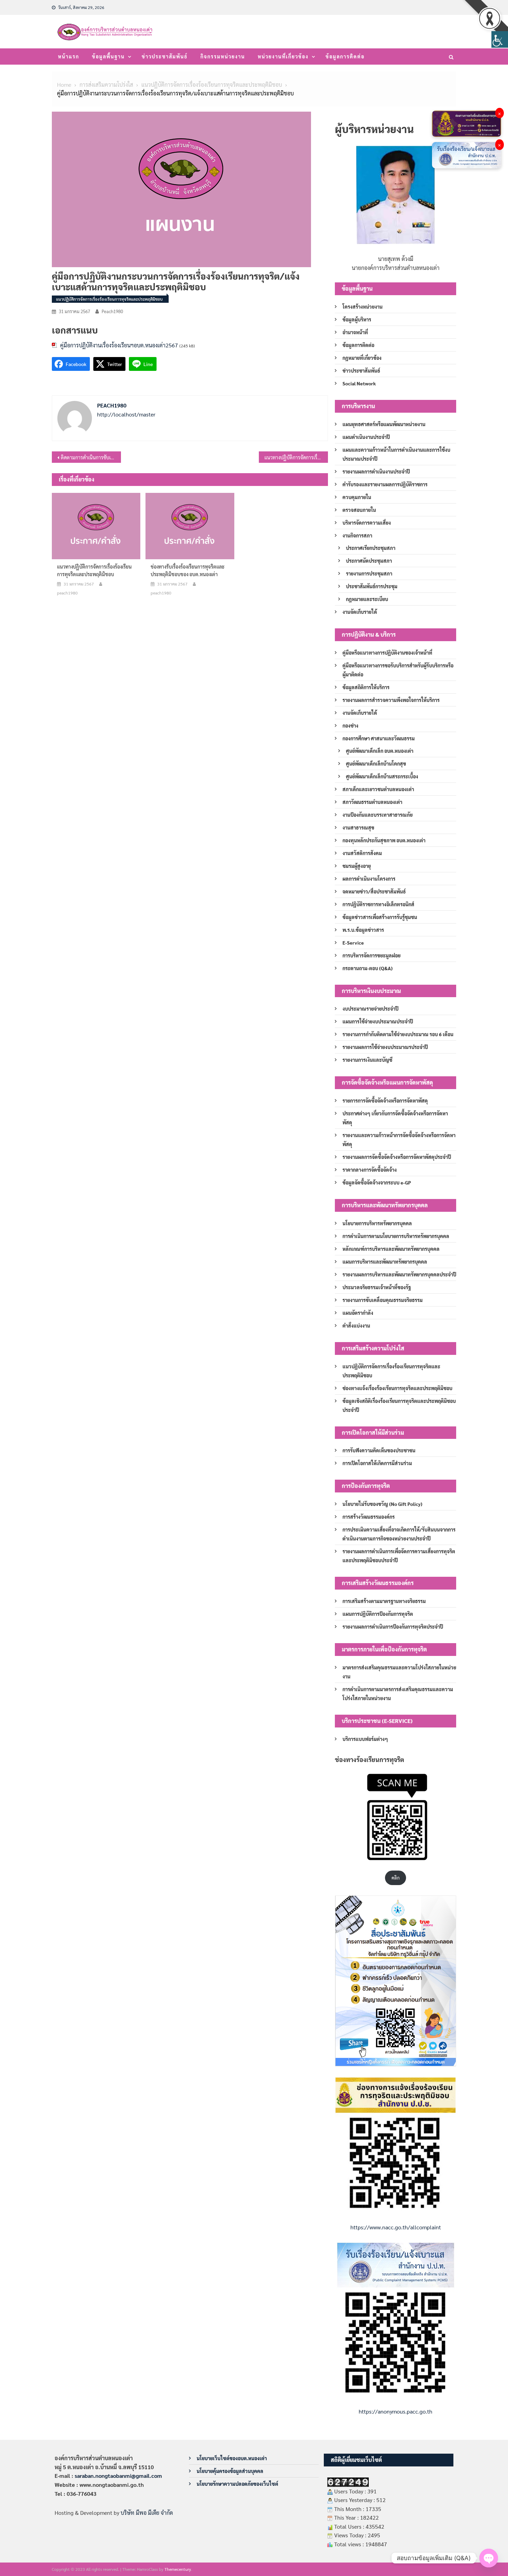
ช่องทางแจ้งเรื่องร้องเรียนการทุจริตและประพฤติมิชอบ (397, 1388)
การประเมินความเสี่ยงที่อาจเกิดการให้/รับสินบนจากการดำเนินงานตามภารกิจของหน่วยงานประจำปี (399, 1534)
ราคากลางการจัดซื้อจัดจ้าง (370, 1170)
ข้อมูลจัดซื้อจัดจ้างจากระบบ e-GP (377, 1182)
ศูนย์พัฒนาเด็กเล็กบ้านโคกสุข (376, 764)
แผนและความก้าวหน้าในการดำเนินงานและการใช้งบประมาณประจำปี (396, 454)
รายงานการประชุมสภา (369, 573)
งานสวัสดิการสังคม (362, 853)
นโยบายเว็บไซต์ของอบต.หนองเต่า (232, 2458)
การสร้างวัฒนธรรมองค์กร (369, 1517)
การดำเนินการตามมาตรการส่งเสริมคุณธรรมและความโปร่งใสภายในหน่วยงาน (398, 1694)
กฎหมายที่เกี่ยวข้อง (362, 358)
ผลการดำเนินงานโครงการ (369, 879)
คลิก (396, 1878)
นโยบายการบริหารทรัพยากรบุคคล (377, 1223)
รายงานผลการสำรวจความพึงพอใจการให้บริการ (391, 700)
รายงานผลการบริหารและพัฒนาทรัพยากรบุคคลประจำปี (399, 1274)
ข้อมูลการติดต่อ (345, 56)
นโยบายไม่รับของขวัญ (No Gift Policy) (382, 1504)
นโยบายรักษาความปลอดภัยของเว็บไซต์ (237, 2484)
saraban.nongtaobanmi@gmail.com (118, 2476)
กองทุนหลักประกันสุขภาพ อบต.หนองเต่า (384, 840)
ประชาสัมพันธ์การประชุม (372, 586)
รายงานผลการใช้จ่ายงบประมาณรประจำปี (385, 1047)
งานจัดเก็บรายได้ (360, 612)
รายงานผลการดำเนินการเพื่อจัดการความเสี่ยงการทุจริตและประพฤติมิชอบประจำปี (399, 1556)
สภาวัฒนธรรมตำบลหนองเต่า (372, 802)
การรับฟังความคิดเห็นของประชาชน (379, 1450)
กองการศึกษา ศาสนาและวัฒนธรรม (379, 738)
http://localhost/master (126, 414)
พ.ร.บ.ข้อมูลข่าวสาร (363, 930)
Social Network (359, 383)
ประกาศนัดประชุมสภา (369, 561)
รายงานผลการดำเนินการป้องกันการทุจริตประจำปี (393, 1627)
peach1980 (112, 311)
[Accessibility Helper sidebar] (500, 39)
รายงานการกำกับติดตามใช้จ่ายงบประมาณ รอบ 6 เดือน (398, 1034)
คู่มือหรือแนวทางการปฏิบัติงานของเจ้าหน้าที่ (387, 653)
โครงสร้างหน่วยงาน (363, 307)
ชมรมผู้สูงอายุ (357, 866)
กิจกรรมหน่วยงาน (223, 56)
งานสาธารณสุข (358, 827)
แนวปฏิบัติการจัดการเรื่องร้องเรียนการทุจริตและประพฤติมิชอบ (109, 299)
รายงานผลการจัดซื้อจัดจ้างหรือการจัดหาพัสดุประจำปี (397, 1157)
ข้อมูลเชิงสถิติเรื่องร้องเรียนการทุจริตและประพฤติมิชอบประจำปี (399, 1405)
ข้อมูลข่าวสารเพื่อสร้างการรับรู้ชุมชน (380, 917)
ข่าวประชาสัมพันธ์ (165, 56)
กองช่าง (350, 725)
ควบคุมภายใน (357, 497)
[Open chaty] (489, 2558)
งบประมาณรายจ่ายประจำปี (370, 1009)
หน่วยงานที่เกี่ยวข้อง (283, 56)
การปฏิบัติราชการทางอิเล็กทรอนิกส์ (378, 904)
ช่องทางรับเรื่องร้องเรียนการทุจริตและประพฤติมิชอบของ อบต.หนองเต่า (188, 570)
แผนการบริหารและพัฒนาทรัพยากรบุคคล (385, 1262)
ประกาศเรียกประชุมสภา (371, 548)
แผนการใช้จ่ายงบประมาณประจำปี (378, 1021)
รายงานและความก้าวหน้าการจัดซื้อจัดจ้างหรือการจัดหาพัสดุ (399, 1140)
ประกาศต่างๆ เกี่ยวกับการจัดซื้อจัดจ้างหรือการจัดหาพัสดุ (395, 1118)
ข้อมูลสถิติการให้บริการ (366, 687)
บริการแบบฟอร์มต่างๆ (365, 1739)
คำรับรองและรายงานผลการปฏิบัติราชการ (385, 484)
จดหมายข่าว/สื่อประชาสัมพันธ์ (374, 891)
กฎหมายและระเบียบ (367, 599)
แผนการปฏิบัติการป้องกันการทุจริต (378, 1614)
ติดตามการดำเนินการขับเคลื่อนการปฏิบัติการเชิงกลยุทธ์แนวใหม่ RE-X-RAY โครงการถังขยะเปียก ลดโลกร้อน (91, 457)
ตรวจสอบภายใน (359, 510)
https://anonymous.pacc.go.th (396, 2411)
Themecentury (178, 2569)
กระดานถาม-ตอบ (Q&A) (368, 968)
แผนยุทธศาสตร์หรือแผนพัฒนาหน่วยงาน (384, 424)
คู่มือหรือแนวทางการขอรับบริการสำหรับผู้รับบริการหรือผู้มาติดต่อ (398, 670)
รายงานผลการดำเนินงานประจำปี (376, 471)
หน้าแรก (69, 56)
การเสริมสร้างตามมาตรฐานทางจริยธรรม (384, 1601)
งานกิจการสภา (357, 535)
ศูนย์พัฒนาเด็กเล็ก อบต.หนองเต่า (380, 751)
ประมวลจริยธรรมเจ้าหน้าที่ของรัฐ (377, 1287)
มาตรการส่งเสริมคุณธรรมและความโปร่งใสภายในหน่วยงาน (399, 1672)
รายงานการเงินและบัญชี (367, 1060)
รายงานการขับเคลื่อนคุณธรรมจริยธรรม (383, 1300)
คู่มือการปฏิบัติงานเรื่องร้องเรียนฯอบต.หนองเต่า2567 (119, 345)
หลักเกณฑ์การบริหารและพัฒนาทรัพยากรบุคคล (391, 1249)
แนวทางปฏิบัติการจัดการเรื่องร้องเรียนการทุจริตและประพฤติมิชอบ (296, 457)
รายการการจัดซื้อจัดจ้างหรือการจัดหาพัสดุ (385, 1100)
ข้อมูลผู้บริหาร (357, 319)
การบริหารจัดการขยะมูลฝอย (371, 955)
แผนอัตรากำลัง (358, 1313)
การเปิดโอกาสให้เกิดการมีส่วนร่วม (377, 1463)
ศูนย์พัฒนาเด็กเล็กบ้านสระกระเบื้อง (382, 776)
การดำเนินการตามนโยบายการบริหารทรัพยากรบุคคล (396, 1236)
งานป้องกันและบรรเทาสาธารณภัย (378, 815)
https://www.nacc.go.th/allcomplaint (396, 2227)
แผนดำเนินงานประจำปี (366, 437)
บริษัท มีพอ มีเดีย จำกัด (147, 2513)
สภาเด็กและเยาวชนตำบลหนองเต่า (378, 789)
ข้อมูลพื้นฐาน (108, 56)
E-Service (353, 943)
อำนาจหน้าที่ (355, 332)
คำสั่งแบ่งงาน (356, 1326)
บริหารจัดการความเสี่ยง (367, 523)
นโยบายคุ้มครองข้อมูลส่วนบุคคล (230, 2471)
